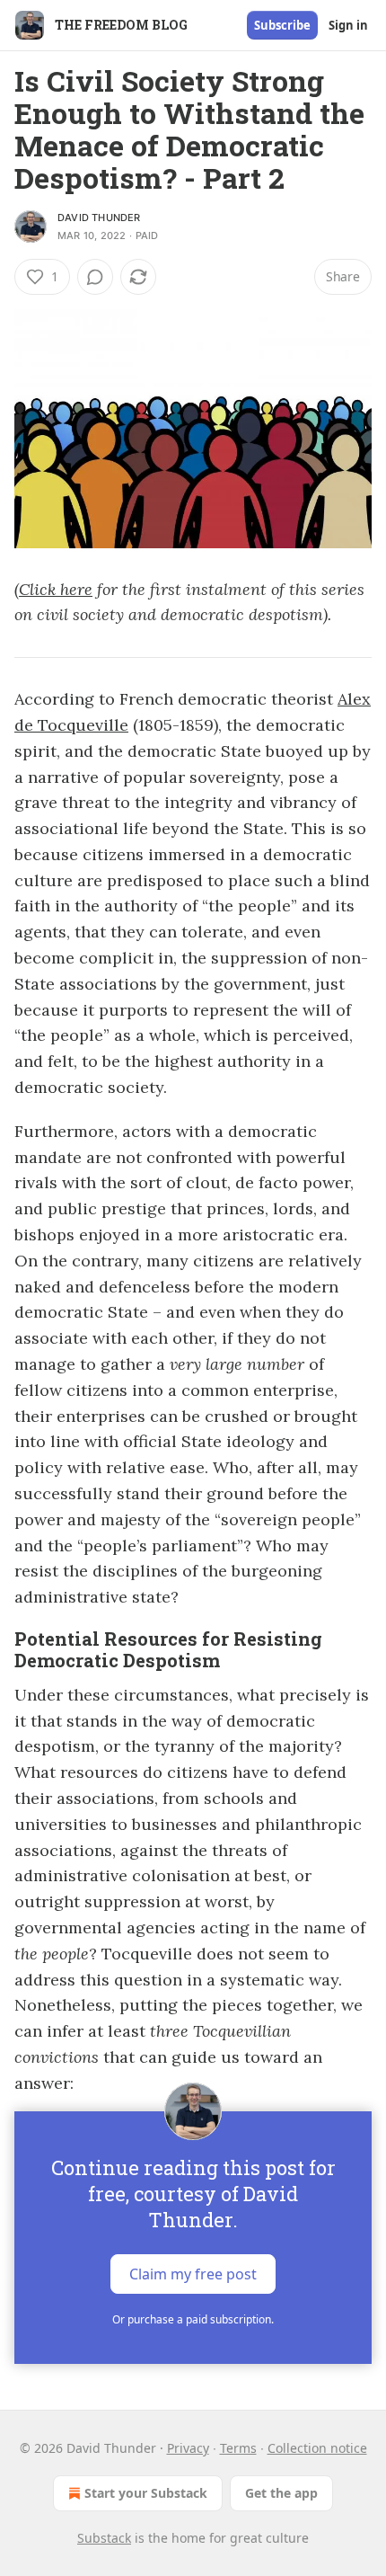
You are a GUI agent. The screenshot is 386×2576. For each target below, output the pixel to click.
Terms (238, 2448)
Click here (56, 589)
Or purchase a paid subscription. (193, 2319)
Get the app (281, 2493)
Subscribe (282, 25)
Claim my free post (193, 2274)
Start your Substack (146, 2493)
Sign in (348, 25)
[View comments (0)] (95, 277)
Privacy (188, 2448)
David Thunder (99, 218)
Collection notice (317, 2448)
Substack (104, 2538)
